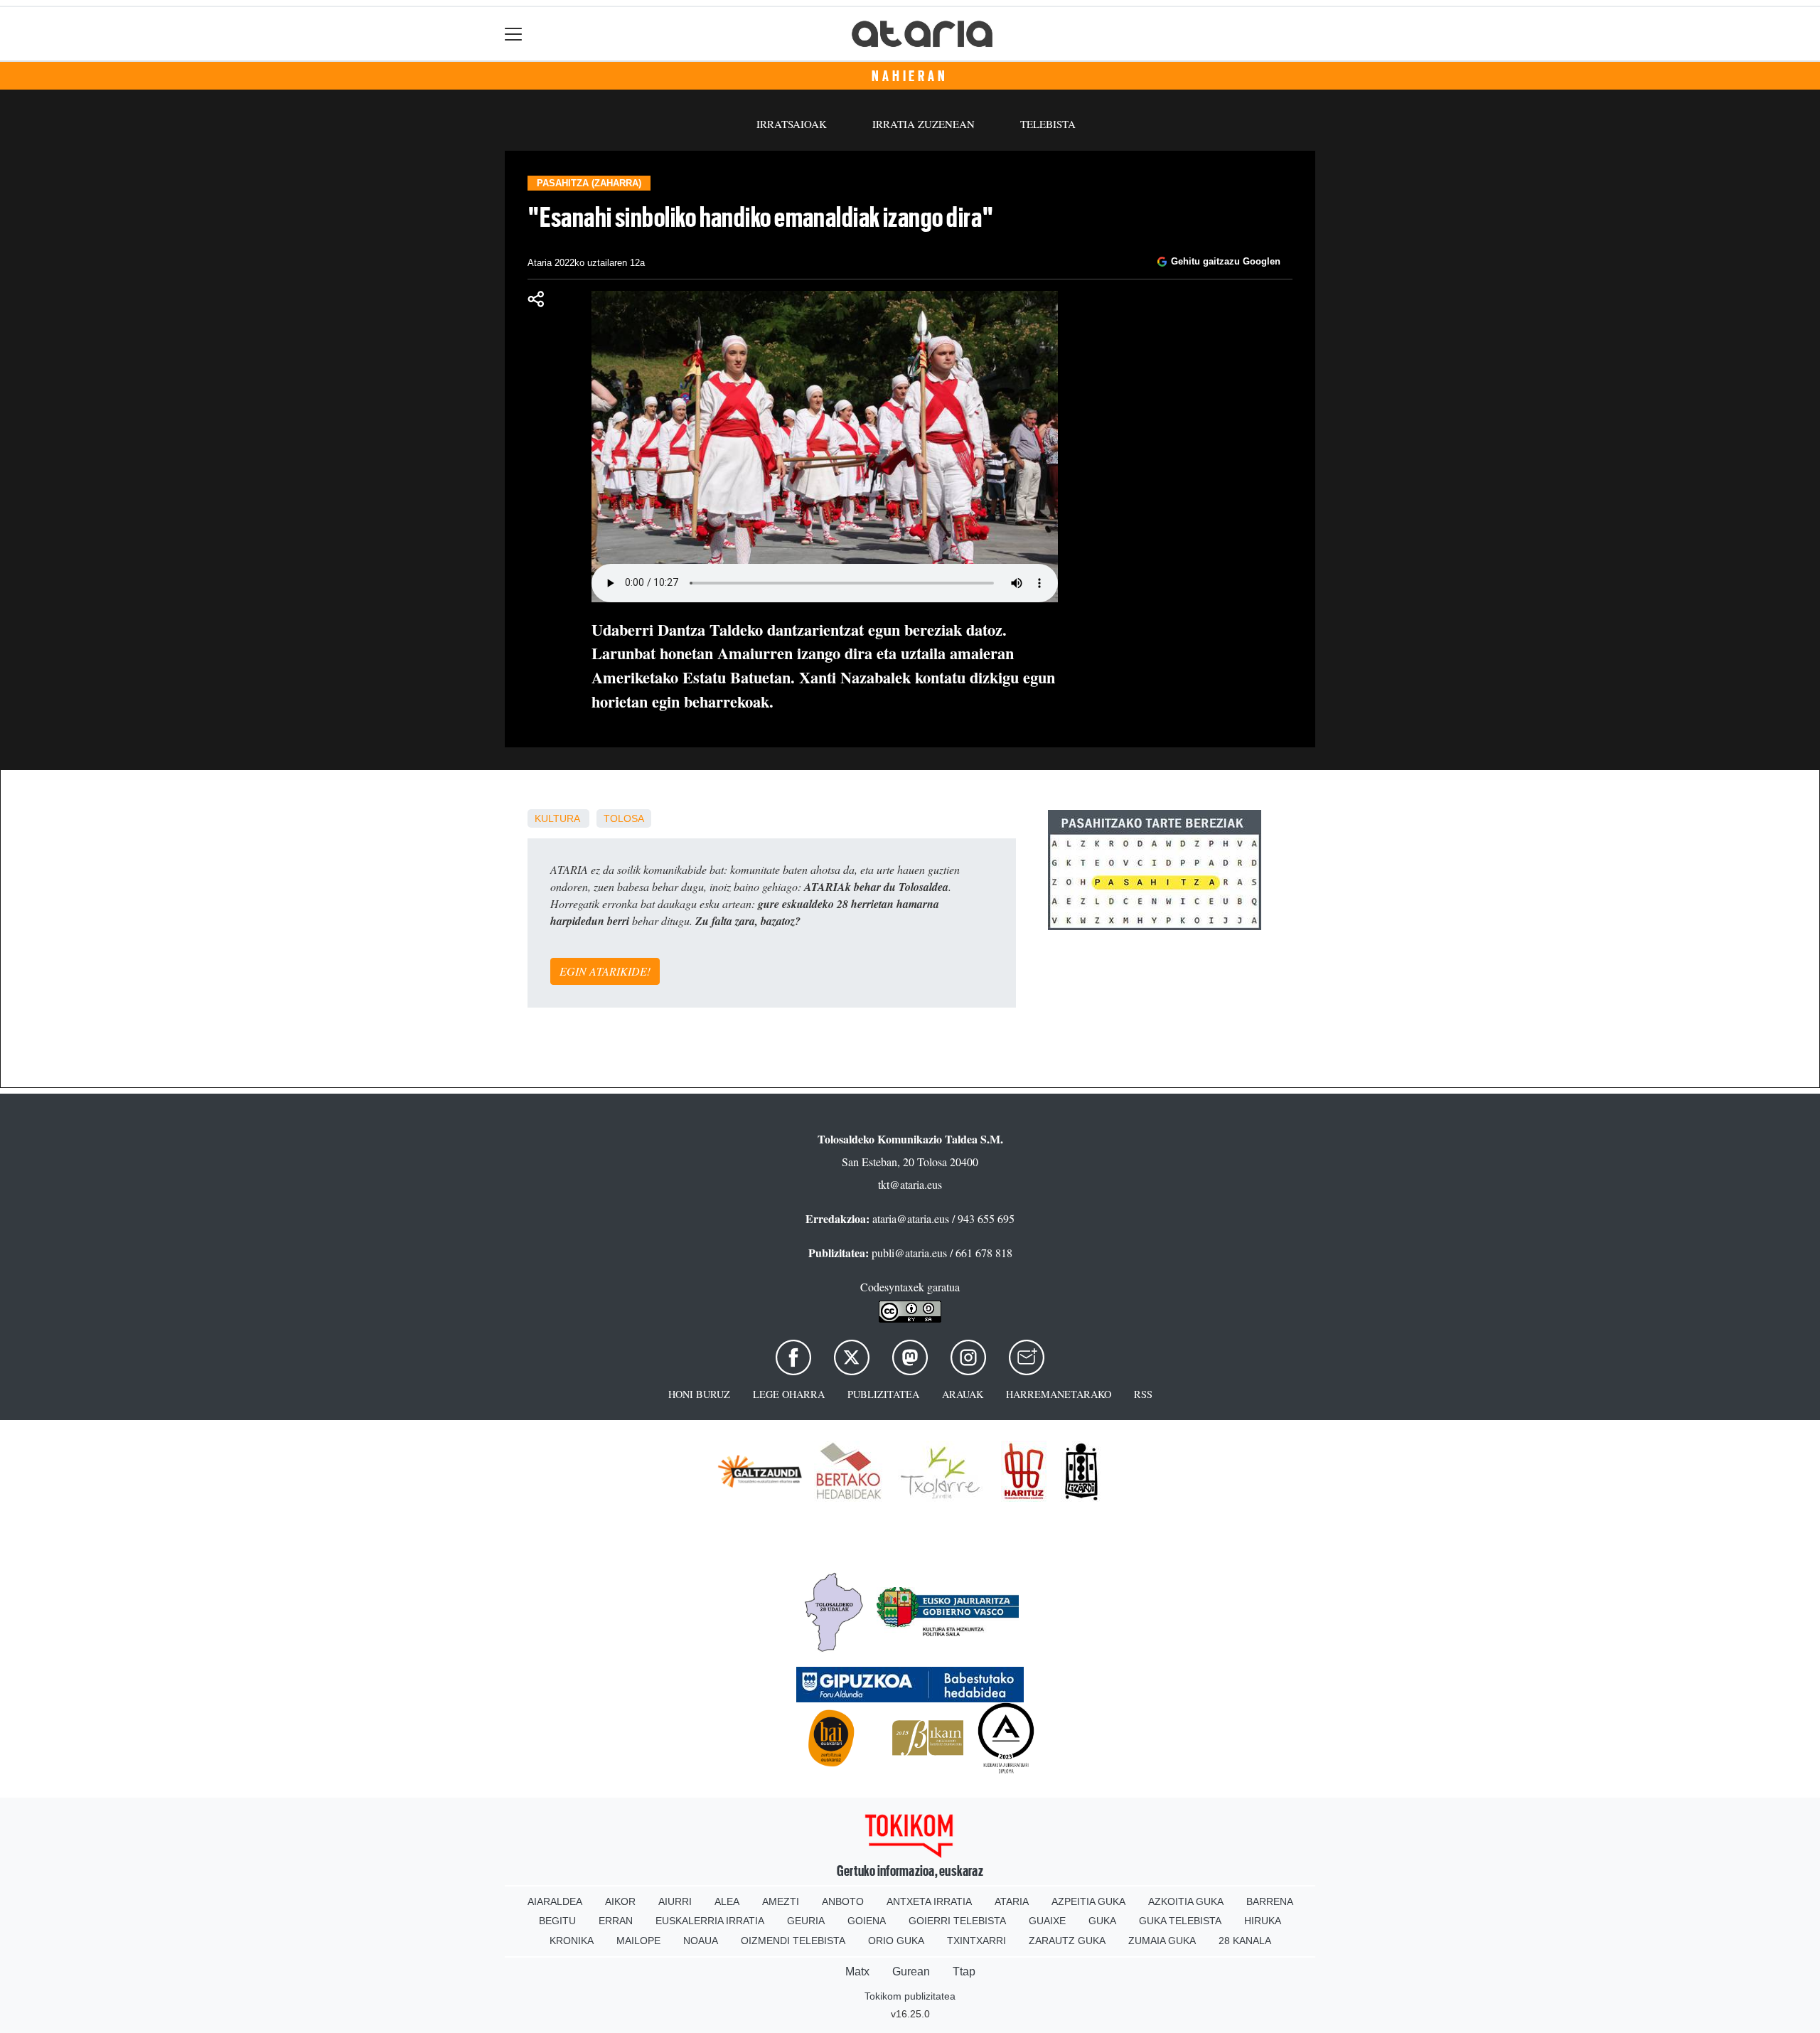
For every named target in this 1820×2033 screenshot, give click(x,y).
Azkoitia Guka (1186, 1901)
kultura (557, 818)
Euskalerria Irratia (710, 1921)
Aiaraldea (555, 1901)
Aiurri (675, 1901)
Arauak (963, 1394)
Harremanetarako (1059, 1394)
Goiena (867, 1921)
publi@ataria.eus (909, 1253)
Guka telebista (1180, 1921)
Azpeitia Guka (1088, 1901)
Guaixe (1047, 1921)
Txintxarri (976, 1941)
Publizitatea (883, 1394)
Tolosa (624, 818)
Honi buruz (699, 1394)
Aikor (620, 1901)
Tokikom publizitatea (910, 1996)
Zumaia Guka (1162, 1941)
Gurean (911, 1971)
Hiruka (1263, 1921)
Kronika (572, 1941)
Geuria (806, 1921)
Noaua (701, 1941)
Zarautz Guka (1067, 1941)
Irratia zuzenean (924, 124)
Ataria (1012, 1901)
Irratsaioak (792, 124)
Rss (1143, 1394)
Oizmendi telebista (793, 1941)
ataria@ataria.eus (911, 1218)
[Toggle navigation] (514, 34)
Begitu (557, 1921)
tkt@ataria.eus (910, 1184)
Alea (727, 1901)
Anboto (843, 1901)
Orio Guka (896, 1941)
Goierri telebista (957, 1921)
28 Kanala (1245, 1941)
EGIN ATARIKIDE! (605, 971)
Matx (857, 1971)
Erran (616, 1921)
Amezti (781, 1901)
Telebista (1048, 124)
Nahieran (910, 76)
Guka (1102, 1921)
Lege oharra (789, 1394)
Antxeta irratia (929, 1901)
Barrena (1270, 1901)
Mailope (638, 1941)
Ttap (964, 1971)
